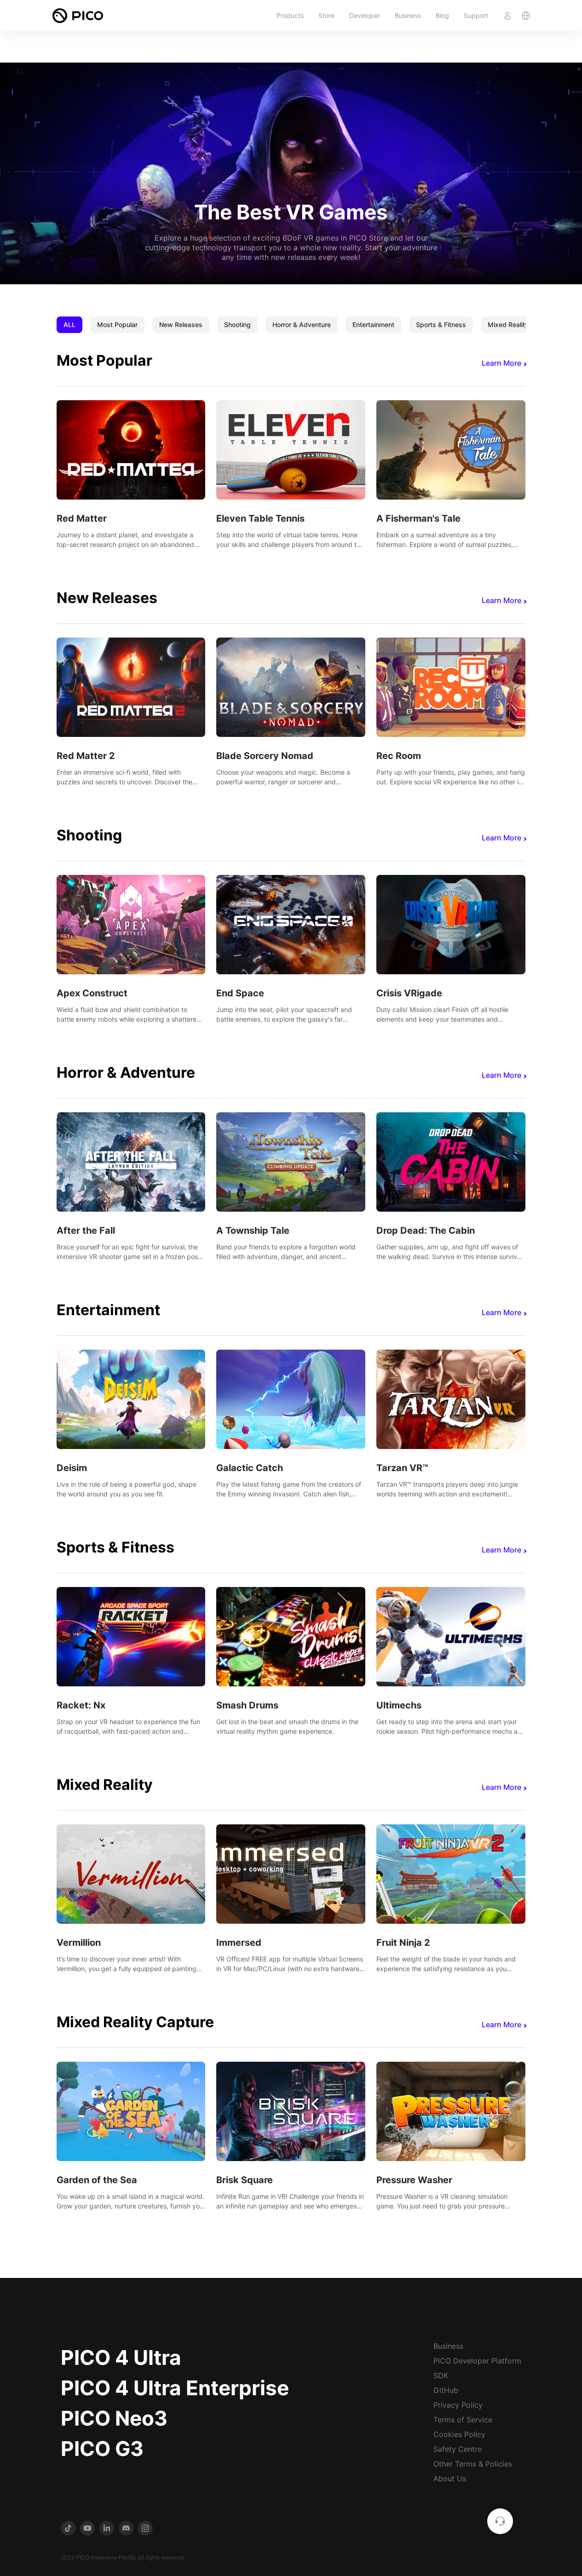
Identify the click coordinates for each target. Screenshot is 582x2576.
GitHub (446, 2390)
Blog (442, 15)
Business (408, 15)
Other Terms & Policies (473, 2464)
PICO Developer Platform (477, 2361)
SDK (441, 2375)
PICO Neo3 (114, 2418)
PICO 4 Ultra (121, 2357)
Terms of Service (463, 2420)
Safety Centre (458, 2449)
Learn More (501, 363)
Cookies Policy (459, 2434)
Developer (365, 15)
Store (326, 15)
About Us (450, 2478)
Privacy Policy (458, 2405)
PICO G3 (102, 2449)
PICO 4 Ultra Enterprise (175, 2388)
